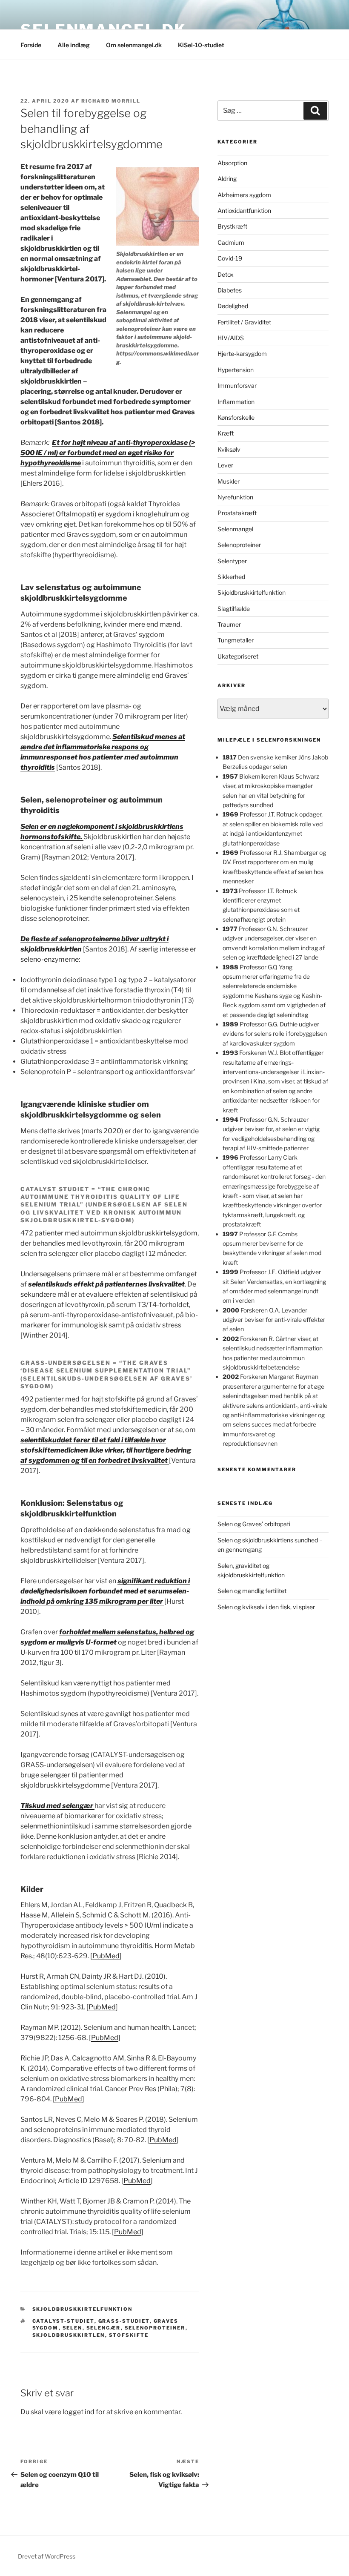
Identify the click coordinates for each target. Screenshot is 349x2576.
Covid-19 (230, 258)
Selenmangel (235, 529)
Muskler (229, 481)
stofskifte (129, 2335)
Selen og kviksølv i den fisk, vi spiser (266, 1607)
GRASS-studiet (124, 2321)
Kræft (226, 433)
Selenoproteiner (239, 545)
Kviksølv (229, 449)
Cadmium (231, 242)
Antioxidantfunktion (244, 211)
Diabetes (230, 290)
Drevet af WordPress (47, 2556)
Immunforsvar (237, 385)
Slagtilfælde (234, 609)
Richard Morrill (111, 101)
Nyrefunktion (235, 497)
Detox (226, 274)
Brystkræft (232, 226)
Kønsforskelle (236, 417)
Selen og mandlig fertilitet (252, 1591)
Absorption (232, 163)
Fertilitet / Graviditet (244, 322)
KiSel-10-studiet (201, 45)
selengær (104, 2328)
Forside (31, 45)
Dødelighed (233, 306)
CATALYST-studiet (63, 2321)
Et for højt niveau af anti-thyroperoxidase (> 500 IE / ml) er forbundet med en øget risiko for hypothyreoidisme (108, 453)
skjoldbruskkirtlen (69, 2335)
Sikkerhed (231, 577)
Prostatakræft (237, 513)
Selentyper (232, 561)
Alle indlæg (74, 45)
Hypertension (236, 370)
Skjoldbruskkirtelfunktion (83, 2309)
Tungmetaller (236, 640)
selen (73, 2328)
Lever (225, 465)
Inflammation (236, 402)
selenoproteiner (155, 2328)
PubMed (106, 1956)
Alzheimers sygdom (244, 195)
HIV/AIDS (231, 338)
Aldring (227, 179)
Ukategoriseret (238, 656)
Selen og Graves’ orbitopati (254, 1524)
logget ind (79, 2412)
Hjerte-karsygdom (242, 354)
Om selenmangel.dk (134, 45)
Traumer (229, 624)
